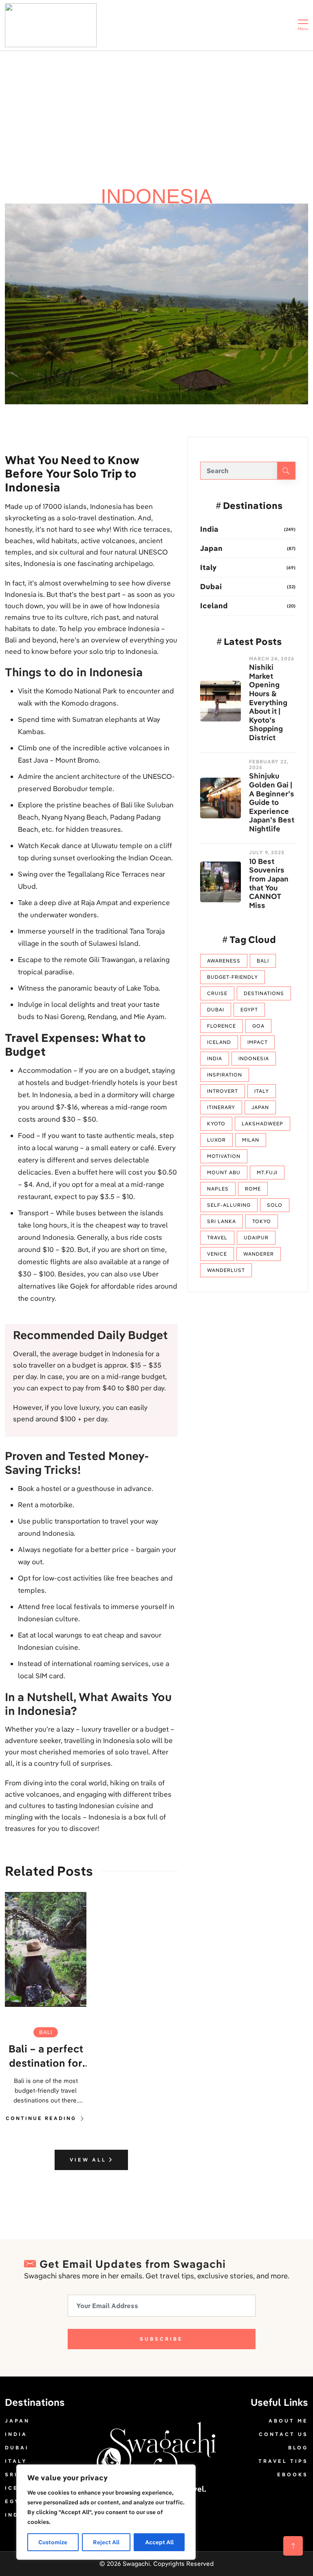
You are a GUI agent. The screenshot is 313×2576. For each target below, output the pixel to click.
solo (275, 1205)
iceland (219, 1042)
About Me (288, 2421)
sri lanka (222, 1221)
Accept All (159, 2542)
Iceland (214, 606)
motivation (224, 1156)
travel (217, 1238)
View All (89, 2160)
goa (258, 1026)
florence (222, 1026)
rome (253, 1189)
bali (46, 2032)
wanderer (259, 1254)
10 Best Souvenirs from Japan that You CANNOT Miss (269, 884)
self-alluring (229, 1205)
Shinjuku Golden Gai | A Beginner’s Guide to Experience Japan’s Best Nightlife (272, 802)
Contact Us (283, 2434)
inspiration (225, 1075)
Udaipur (256, 1238)
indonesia (254, 1058)
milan (251, 1140)
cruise (217, 993)
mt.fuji (267, 1172)
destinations (264, 993)
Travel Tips (283, 2461)
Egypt (249, 1010)
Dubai (211, 586)
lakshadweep (262, 1124)
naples (218, 1189)
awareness (224, 961)
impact (258, 1042)
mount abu (224, 1172)
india (215, 1058)
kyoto (216, 1124)
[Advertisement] (156, 112)
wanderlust (226, 1270)
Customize (53, 2542)
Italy (208, 567)
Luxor (216, 1140)
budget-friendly (233, 977)
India (209, 529)
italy (262, 1091)
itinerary (221, 1107)
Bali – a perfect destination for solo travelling (46, 2056)
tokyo (262, 1221)
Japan (211, 548)
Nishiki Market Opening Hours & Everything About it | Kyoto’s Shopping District (268, 702)
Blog (298, 2448)
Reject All (106, 2542)
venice (217, 1254)
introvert (223, 1091)
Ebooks (293, 2474)
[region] (106, 2512)
